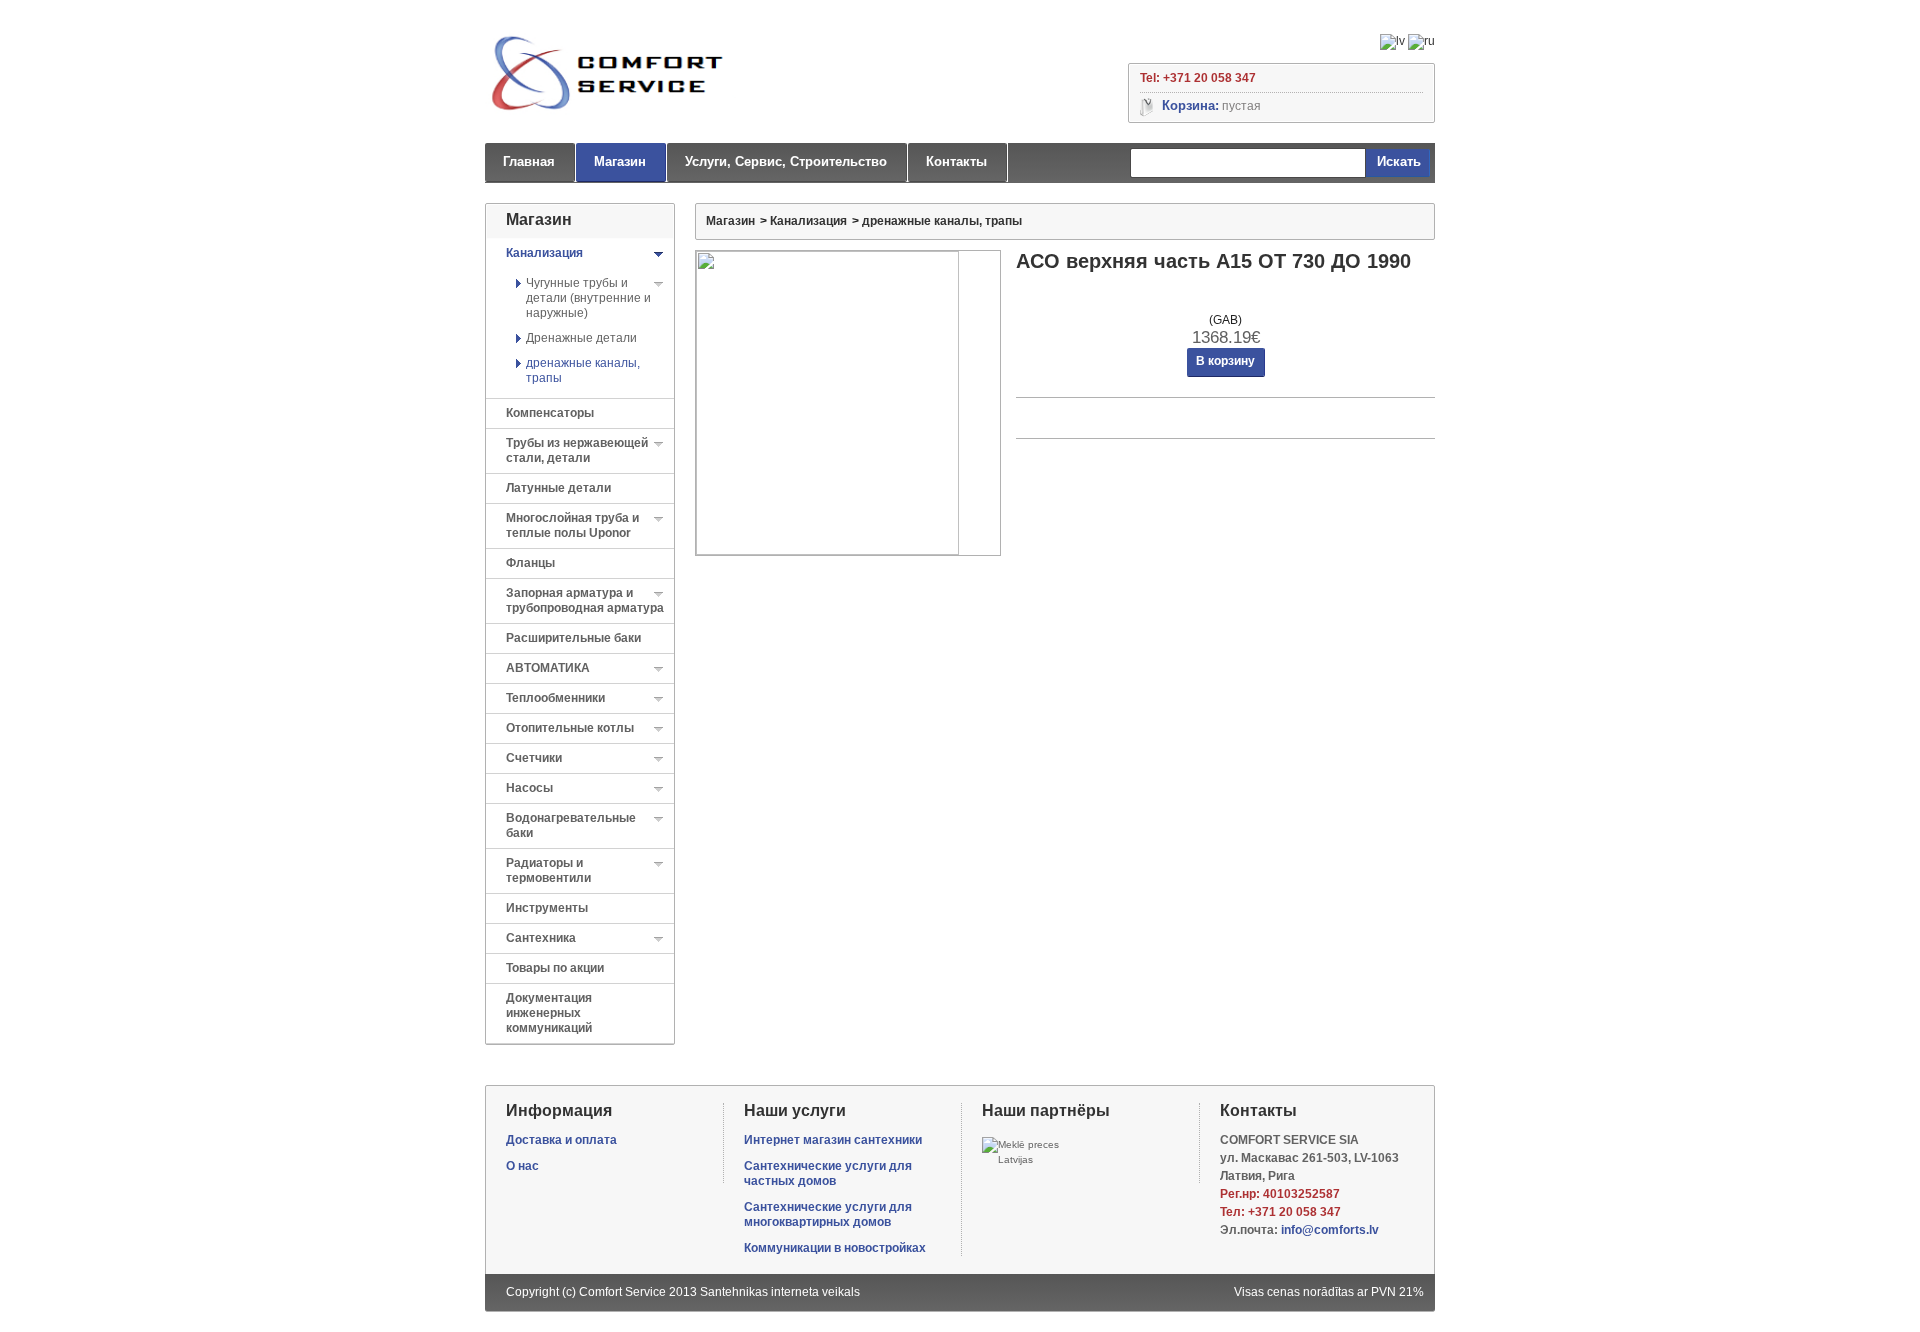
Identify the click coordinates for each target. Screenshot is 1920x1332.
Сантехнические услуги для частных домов (828, 1173)
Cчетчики (534, 758)
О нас (522, 1166)
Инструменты (547, 908)
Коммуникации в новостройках (835, 1248)
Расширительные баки (573, 638)
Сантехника (541, 938)
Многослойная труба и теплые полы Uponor (572, 525)
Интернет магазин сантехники (833, 1140)
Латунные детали (558, 488)
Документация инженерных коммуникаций (549, 1013)
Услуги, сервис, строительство (786, 161)
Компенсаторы (550, 413)
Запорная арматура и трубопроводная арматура (585, 600)
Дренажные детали (581, 338)
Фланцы (530, 563)
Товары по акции (555, 968)
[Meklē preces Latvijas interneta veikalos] (1026, 1152)
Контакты (956, 161)
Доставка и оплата (561, 1140)
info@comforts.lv (1330, 1230)
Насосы (529, 788)
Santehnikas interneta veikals (780, 1292)
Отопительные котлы (570, 728)
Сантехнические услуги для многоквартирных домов (828, 1214)
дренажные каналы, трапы (942, 221)
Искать (1399, 161)
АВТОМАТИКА (548, 668)
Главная (529, 161)
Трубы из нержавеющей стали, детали (577, 450)
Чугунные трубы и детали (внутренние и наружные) (588, 298)
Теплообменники (555, 698)
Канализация (544, 253)
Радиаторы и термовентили (548, 870)
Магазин (620, 161)
